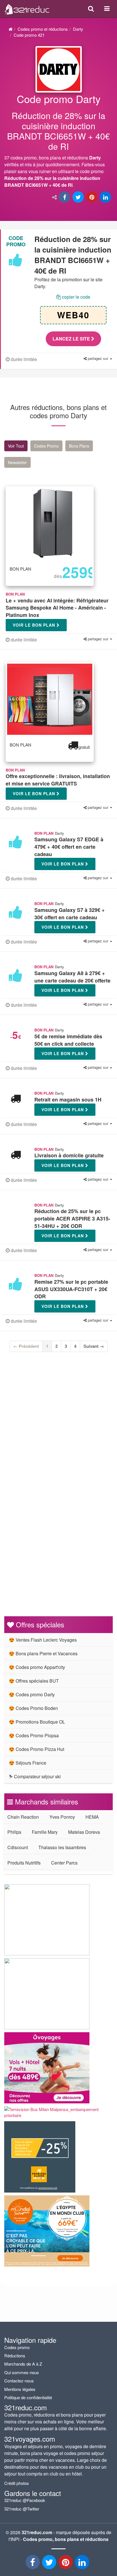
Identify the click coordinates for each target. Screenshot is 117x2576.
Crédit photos (17, 2483)
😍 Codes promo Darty (32, 1694)
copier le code (76, 297)
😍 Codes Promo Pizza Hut (36, 1749)
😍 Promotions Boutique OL (37, 1722)
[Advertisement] (58, 1429)
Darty (78, 29)
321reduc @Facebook (25, 2500)
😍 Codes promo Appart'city (37, 1667)
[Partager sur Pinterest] (92, 197)
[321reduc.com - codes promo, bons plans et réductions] (27, 8)
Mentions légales (20, 2389)
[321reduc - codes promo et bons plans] (66, 2564)
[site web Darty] (59, 69)
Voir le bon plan (35, 625)
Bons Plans (79, 446)
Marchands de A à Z (23, 2364)
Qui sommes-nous (22, 2372)
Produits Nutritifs (24, 1863)
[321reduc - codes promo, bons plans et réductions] (83, 2564)
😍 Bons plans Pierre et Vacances (43, 1653)
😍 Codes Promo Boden (33, 1708)
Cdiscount (18, 1847)
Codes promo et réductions (43, 29)
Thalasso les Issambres (62, 1847)
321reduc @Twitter (22, 2509)
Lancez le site (72, 339)
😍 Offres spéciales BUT (34, 1681)
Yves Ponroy (62, 1817)
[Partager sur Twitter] (79, 197)
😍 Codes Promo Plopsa (34, 1735)
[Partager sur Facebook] (65, 197)
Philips (14, 1832)
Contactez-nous (19, 2381)
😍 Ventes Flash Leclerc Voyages (43, 1640)
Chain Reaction (23, 1817)
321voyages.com (30, 2439)
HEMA (92, 1817)
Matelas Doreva (84, 1832)
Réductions (15, 2355)
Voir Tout (16, 446)
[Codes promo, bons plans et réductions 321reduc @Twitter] (50, 2564)
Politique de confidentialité (28, 2397)
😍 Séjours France (28, 1763)
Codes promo (17, 2347)
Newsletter (17, 462)
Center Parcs (64, 1863)
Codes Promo (46, 446)
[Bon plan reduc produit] (58, 142)
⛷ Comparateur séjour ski (35, 1776)
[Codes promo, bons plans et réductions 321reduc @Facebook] (33, 2564)
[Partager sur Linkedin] (106, 197)
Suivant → (94, 1346)
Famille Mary (45, 1832)
